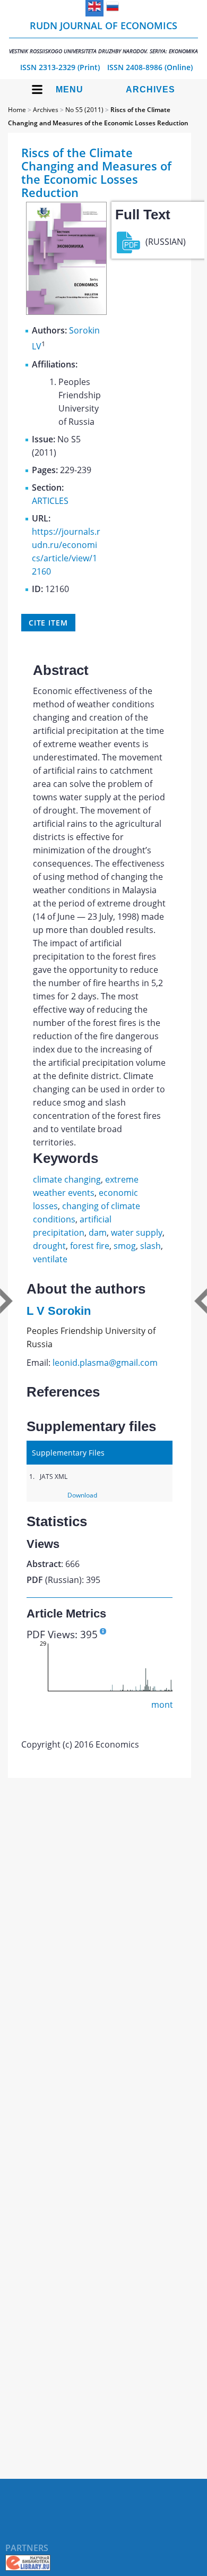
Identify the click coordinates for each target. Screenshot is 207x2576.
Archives (150, 89)
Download (82, 1495)
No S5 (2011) (84, 110)
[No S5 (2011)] (66, 312)
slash (150, 1246)
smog (125, 1246)
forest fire (90, 1246)
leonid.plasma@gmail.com (105, 1363)
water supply (137, 1233)
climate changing (67, 1179)
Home (17, 110)
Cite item (48, 623)
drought (49, 1246)
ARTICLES (50, 501)
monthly (168, 1705)
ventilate (50, 1259)
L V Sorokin (59, 1311)
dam (98, 1233)
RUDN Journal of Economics (103, 37)
